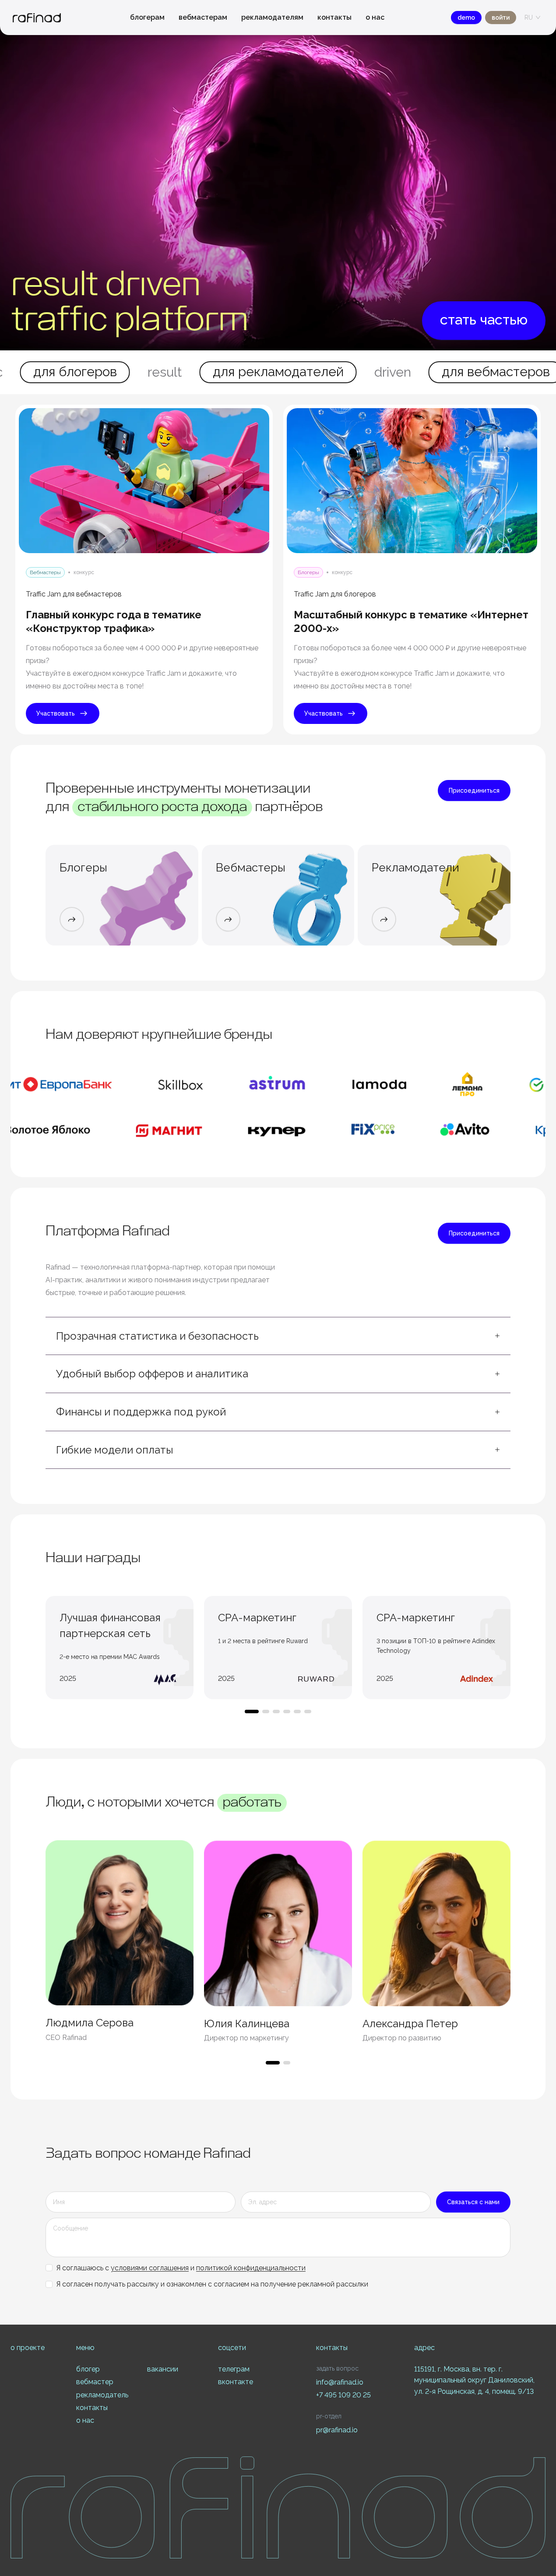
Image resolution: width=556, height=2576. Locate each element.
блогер (88, 2369)
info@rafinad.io (340, 2382)
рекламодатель (102, 2395)
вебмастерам (203, 17)
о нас (375, 17)
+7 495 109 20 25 (343, 2395)
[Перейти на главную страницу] (37, 18)
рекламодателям (272, 17)
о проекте (28, 2348)
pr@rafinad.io (337, 2430)
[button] (278, 1336)
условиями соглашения (150, 2268)
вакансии (163, 2369)
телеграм (234, 2369)
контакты (334, 17)
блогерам (147, 17)
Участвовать (56, 713)
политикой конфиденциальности (251, 2268)
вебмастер (95, 2382)
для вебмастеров (381, 372)
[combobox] (529, 18)
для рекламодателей (164, 372)
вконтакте (236, 2382)
